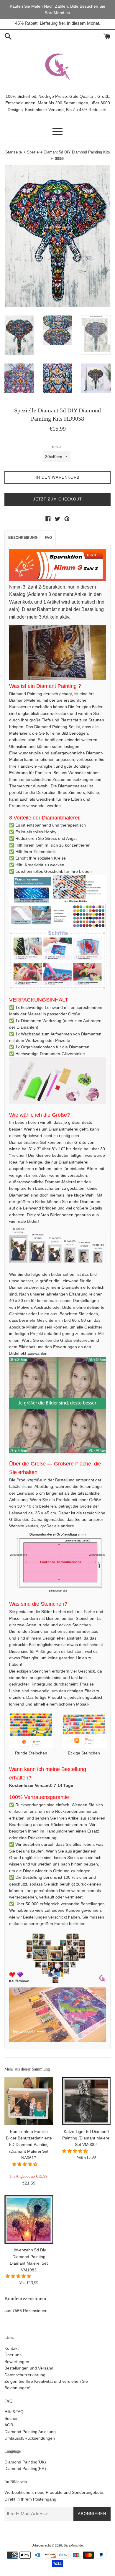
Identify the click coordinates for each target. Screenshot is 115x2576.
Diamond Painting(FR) (25, 2468)
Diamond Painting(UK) (25, 2462)
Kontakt (11, 2348)
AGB (9, 2425)
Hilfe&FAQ (14, 2412)
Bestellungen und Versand (29, 2368)
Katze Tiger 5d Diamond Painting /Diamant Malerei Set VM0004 (86, 2138)
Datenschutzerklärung (25, 2375)
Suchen (11, 2418)
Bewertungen (17, 2362)
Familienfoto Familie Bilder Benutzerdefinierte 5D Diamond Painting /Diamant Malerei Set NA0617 (29, 2145)
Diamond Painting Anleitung (30, 2432)
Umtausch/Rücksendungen (30, 2438)
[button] (25, 2164)
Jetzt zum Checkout (57, 499)
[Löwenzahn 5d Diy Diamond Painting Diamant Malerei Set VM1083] (29, 2219)
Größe (57, 447)
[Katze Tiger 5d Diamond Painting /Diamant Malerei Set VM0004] (86, 2101)
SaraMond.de (73, 2545)
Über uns (13, 2355)
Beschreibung (23, 538)
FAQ (48, 538)
